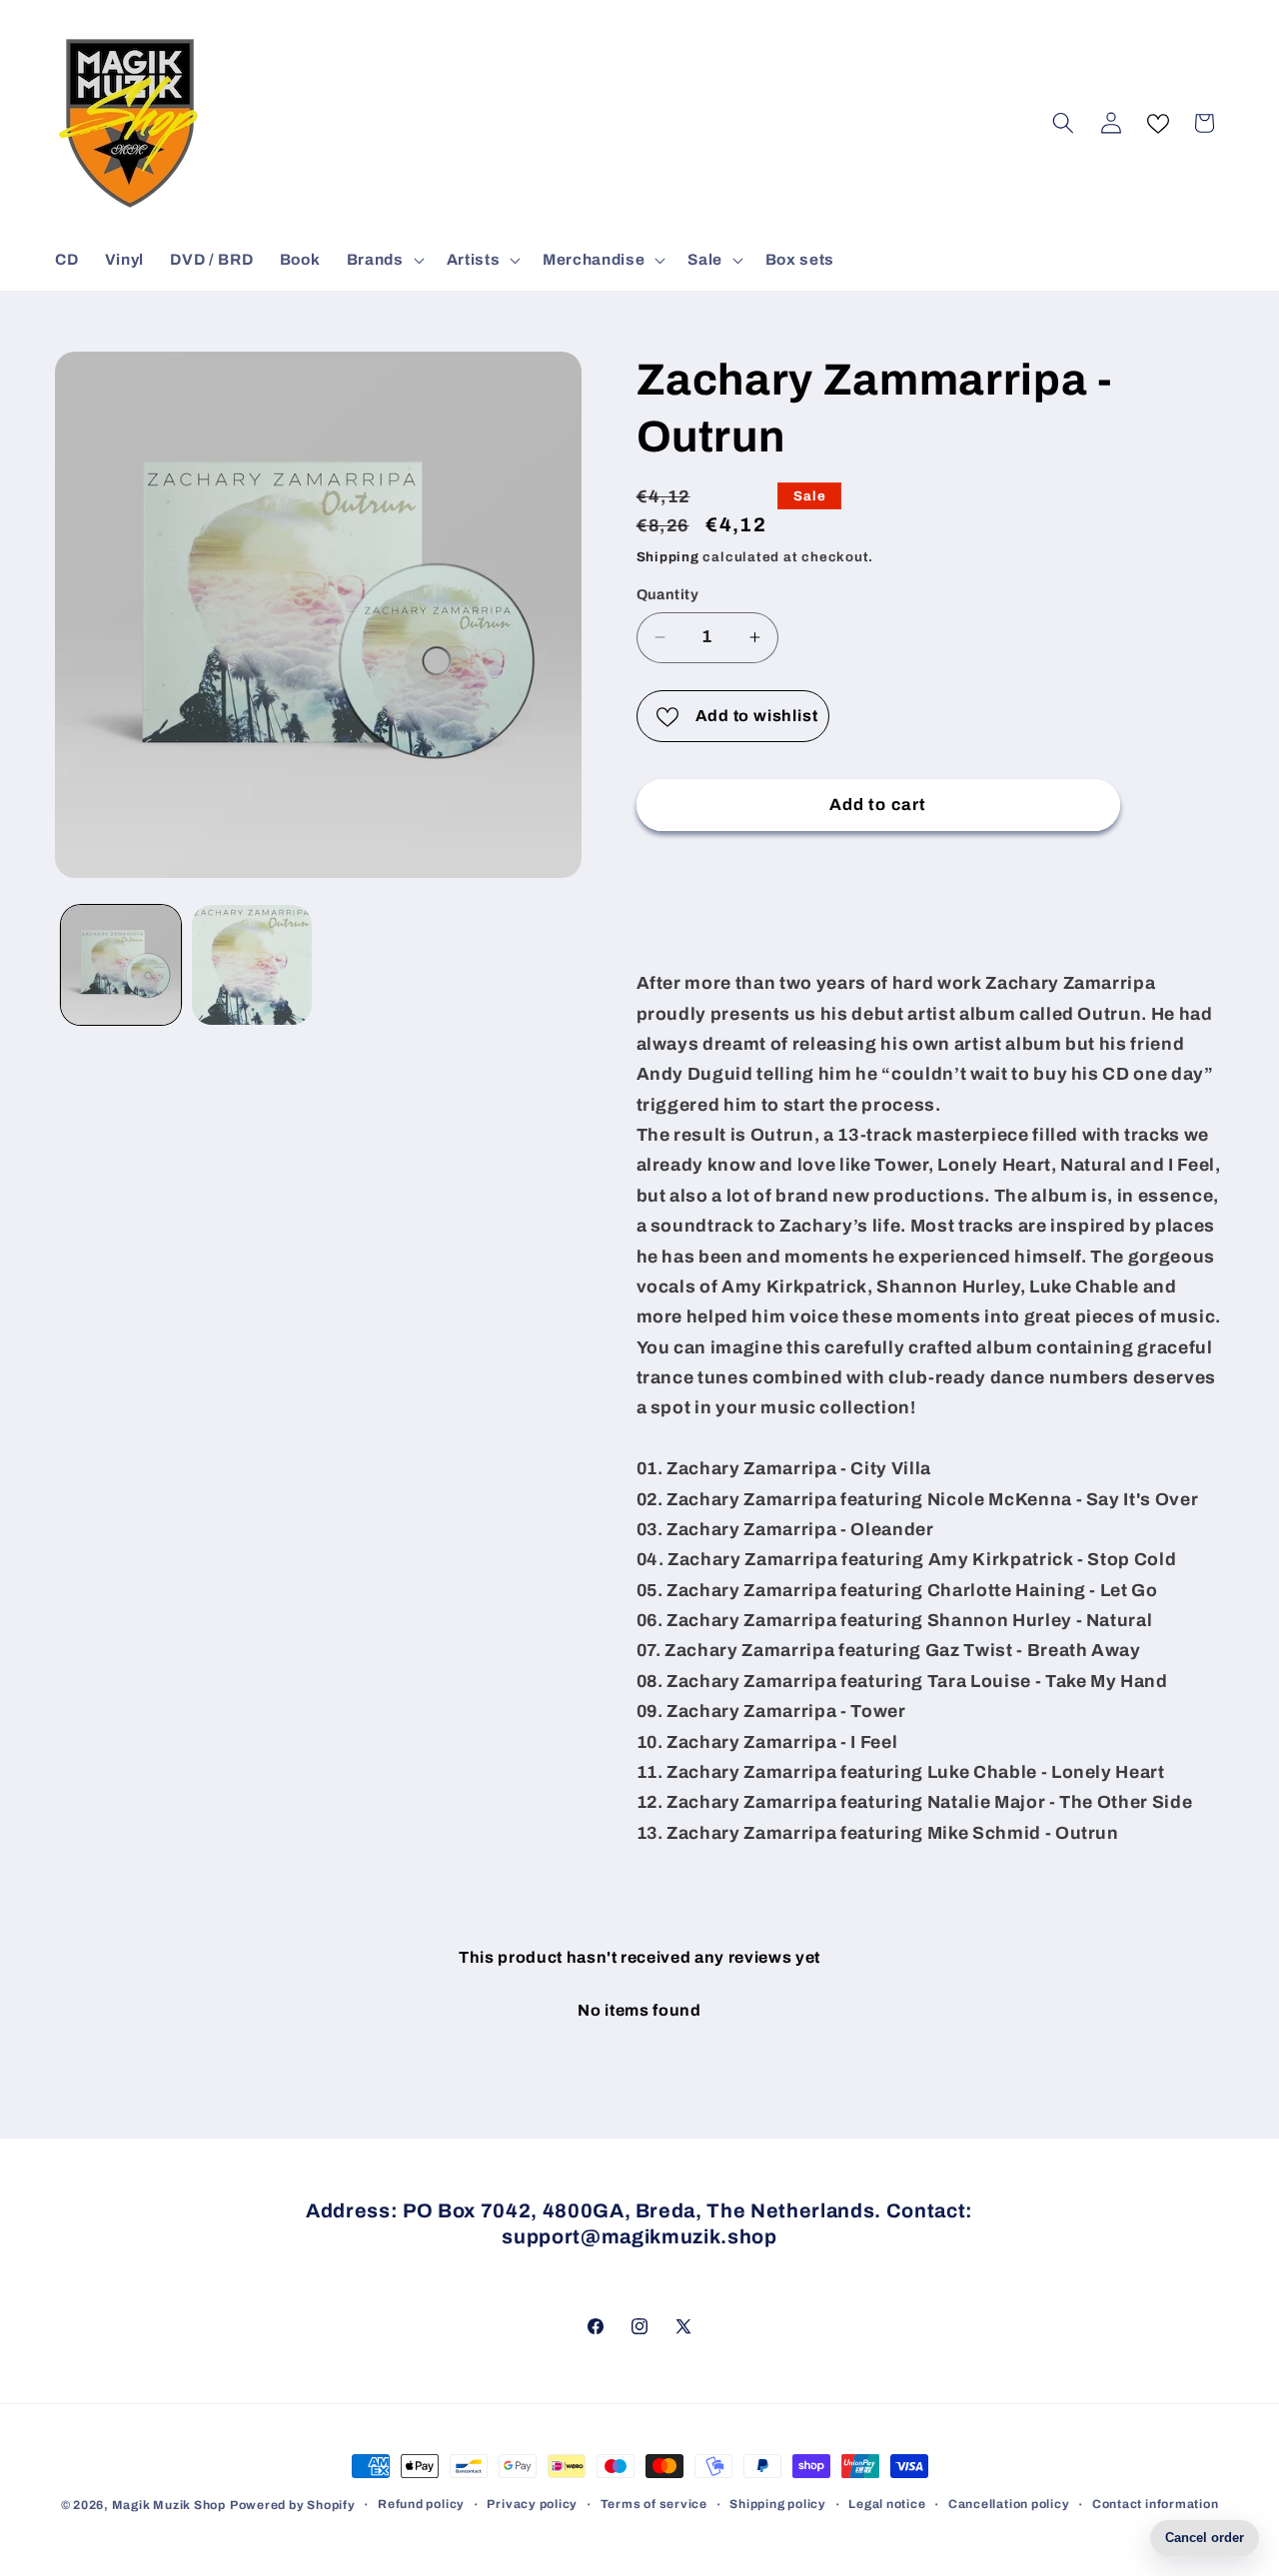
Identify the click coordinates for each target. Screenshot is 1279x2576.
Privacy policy (532, 2504)
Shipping (668, 557)
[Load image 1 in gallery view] (121, 965)
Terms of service (654, 2504)
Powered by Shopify (293, 2505)
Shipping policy (778, 2504)
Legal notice (887, 2504)
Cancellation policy (1009, 2504)
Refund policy (421, 2504)
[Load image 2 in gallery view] (252, 965)
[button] (384, 260)
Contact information (1156, 2504)
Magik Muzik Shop (169, 2505)
